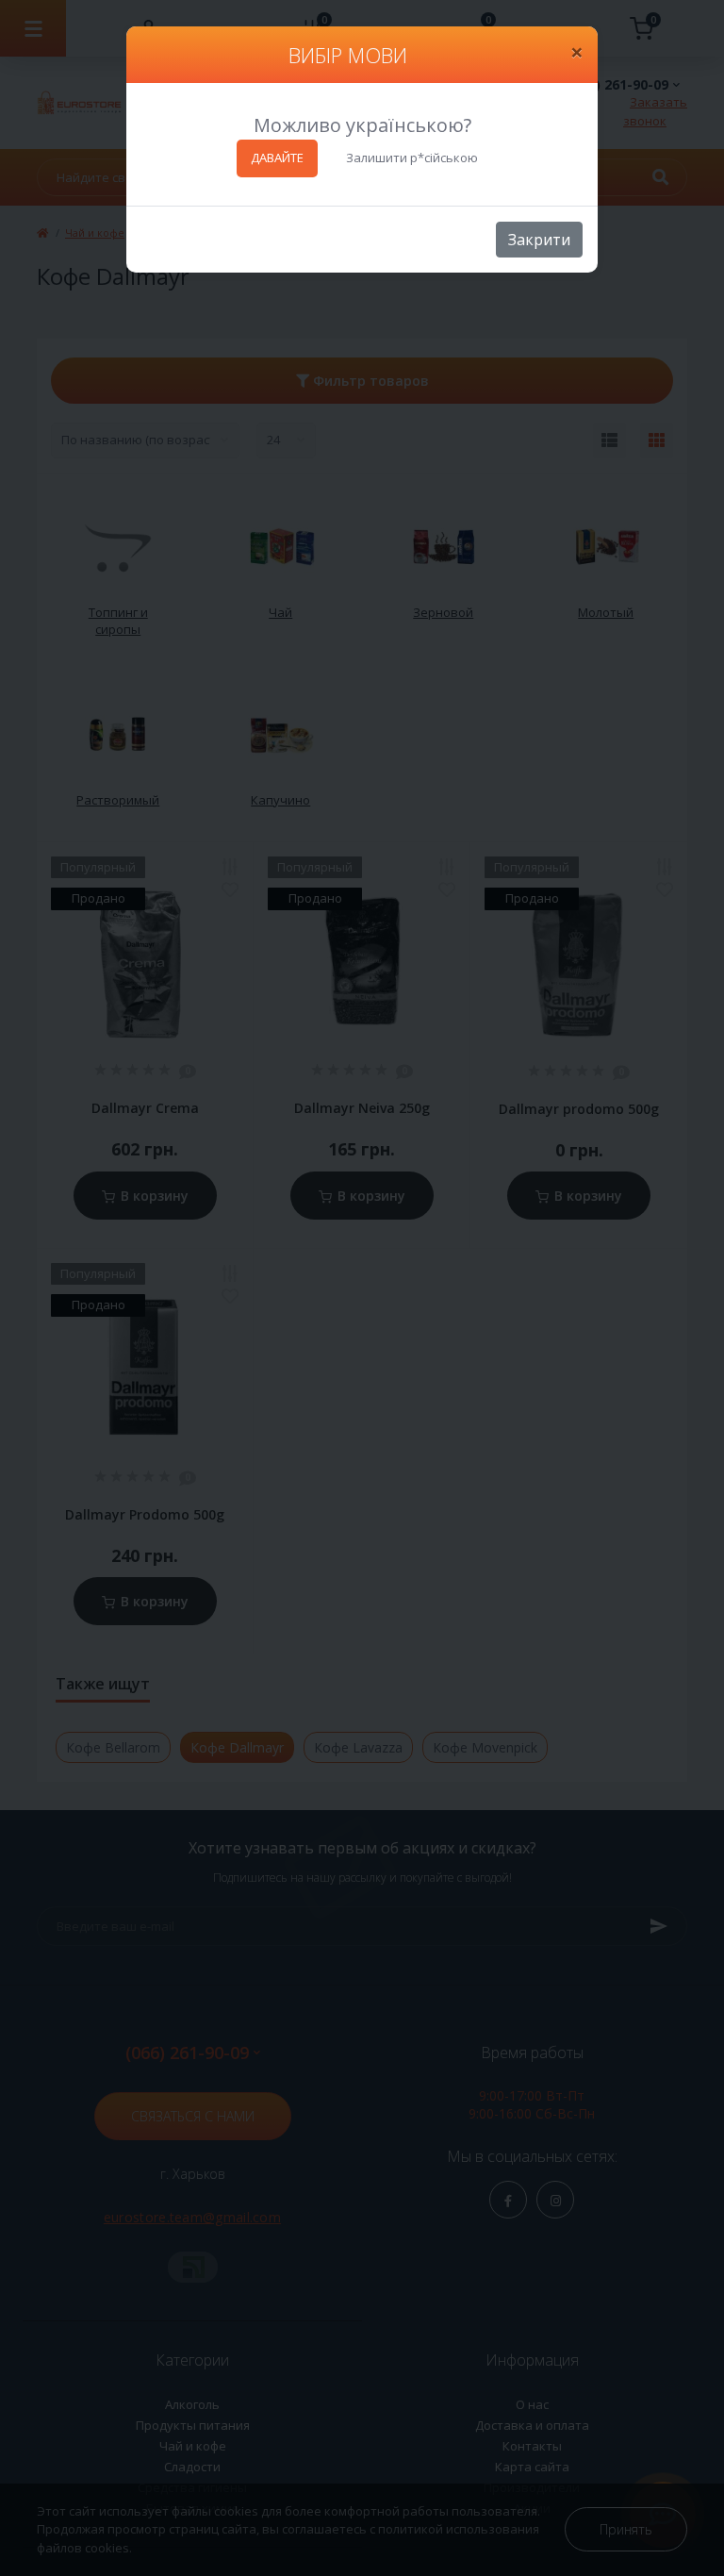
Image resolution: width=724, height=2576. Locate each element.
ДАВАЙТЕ (277, 158)
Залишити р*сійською (412, 158)
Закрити (539, 240)
